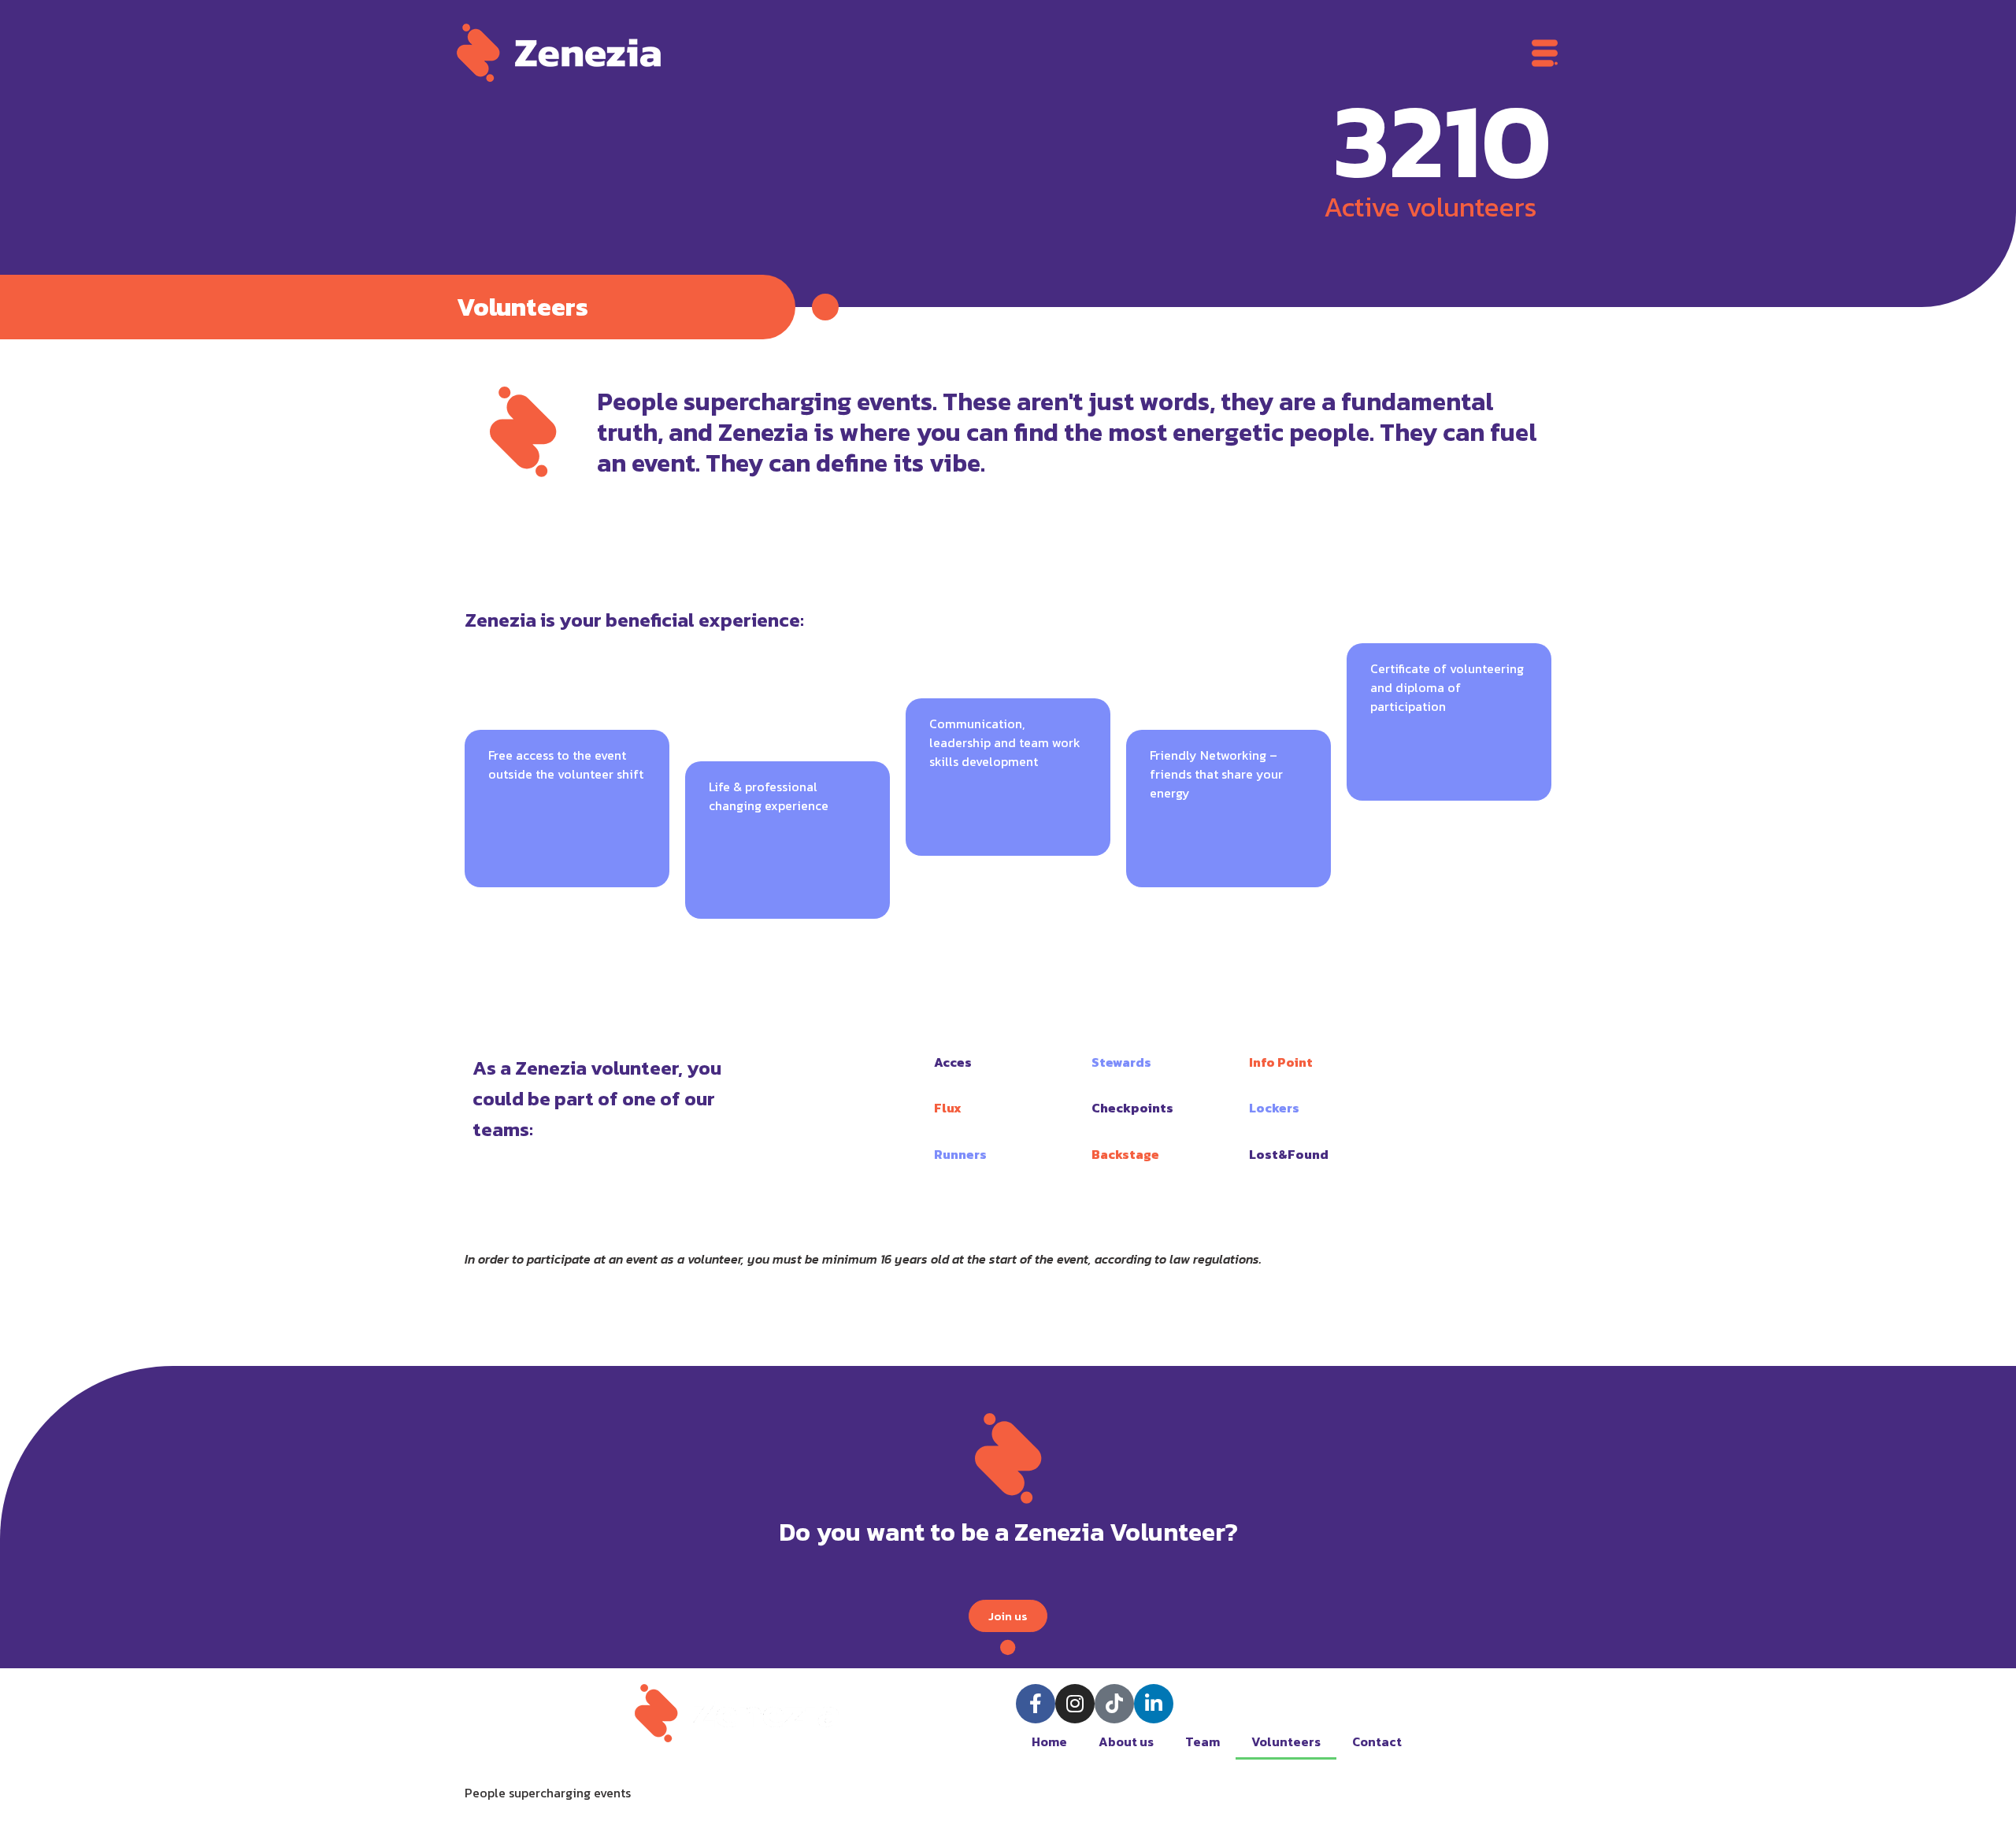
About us (1126, 1741)
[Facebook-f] (1036, 1704)
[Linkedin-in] (1154, 1704)
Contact (1377, 1741)
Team (1203, 1741)
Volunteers (1286, 1741)
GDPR (1034, 1793)
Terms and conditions (1134, 1793)
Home (1049, 1741)
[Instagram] (1075, 1704)
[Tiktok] (1114, 1704)
